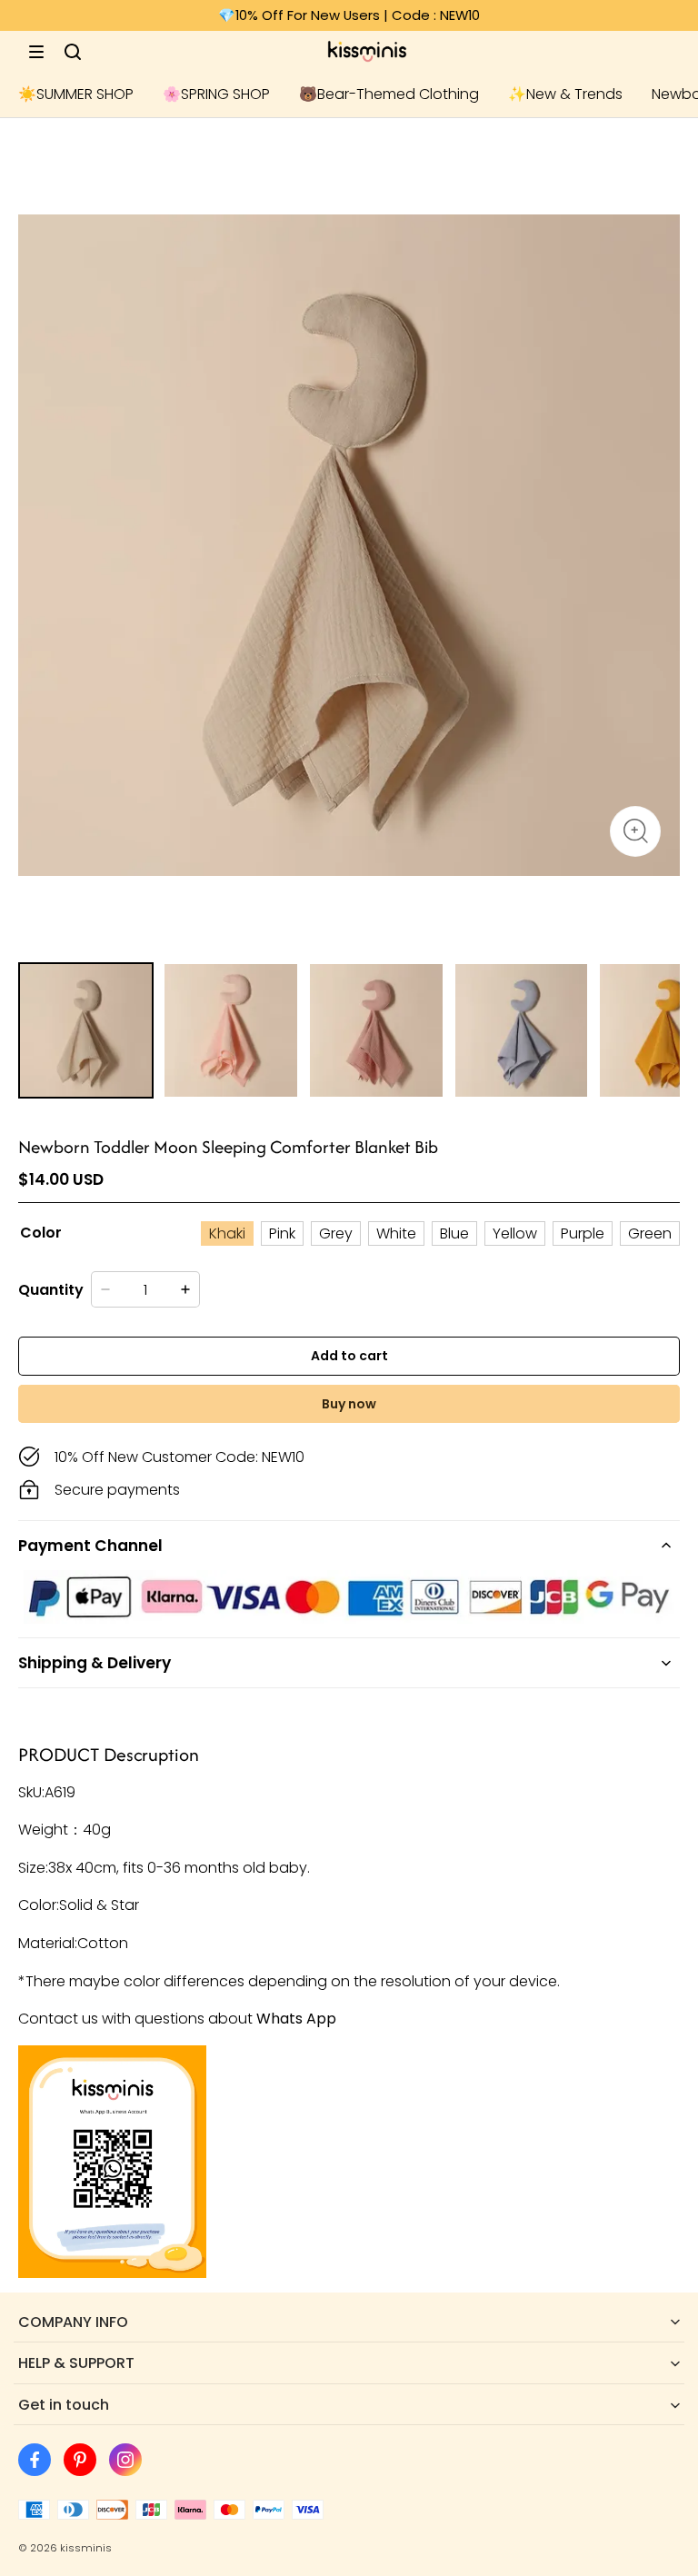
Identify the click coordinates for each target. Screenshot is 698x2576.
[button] (36, 52)
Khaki (227, 1233)
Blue (454, 1233)
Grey (336, 1233)
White (396, 1233)
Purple (583, 1233)
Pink (282, 1233)
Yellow (515, 1233)
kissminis (86, 2548)
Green (650, 1233)
